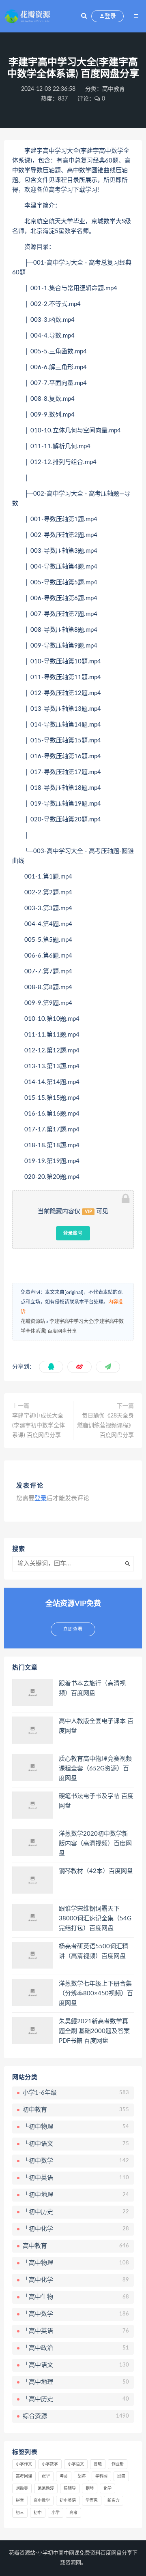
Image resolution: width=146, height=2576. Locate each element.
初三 (20, 2513)
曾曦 (98, 2464)
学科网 (101, 2476)
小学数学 (50, 2464)
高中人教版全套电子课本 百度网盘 (96, 1726)
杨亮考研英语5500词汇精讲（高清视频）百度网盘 (93, 1951)
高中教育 (114, 89)
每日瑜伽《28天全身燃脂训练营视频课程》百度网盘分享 (105, 1426)
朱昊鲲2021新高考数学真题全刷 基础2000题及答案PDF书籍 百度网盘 (94, 2031)
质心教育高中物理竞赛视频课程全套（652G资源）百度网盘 (95, 1769)
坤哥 (64, 2476)
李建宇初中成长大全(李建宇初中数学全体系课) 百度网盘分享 (39, 1426)
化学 (107, 2488)
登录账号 (73, 1233)
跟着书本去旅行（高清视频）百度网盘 (92, 1688)
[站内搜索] (84, 16)
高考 (73, 2513)
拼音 (20, 2501)
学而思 (92, 2501)
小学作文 (24, 2464)
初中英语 (68, 2501)
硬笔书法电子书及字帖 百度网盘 (96, 1801)
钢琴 (90, 2488)
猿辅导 (70, 2488)
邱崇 (121, 2476)
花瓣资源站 (33, 1321)
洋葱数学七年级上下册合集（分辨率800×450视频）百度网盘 (96, 1993)
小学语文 (76, 2464)
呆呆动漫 (46, 2488)
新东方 (114, 2501)
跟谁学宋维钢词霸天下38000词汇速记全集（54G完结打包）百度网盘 (95, 1919)
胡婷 (82, 2476)
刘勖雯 (22, 2488)
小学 (56, 2513)
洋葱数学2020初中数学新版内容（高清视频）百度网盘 (95, 1844)
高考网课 (24, 2476)
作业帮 (118, 2464)
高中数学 (42, 2501)
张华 (46, 2476)
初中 (38, 2513)
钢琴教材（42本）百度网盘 (96, 1871)
